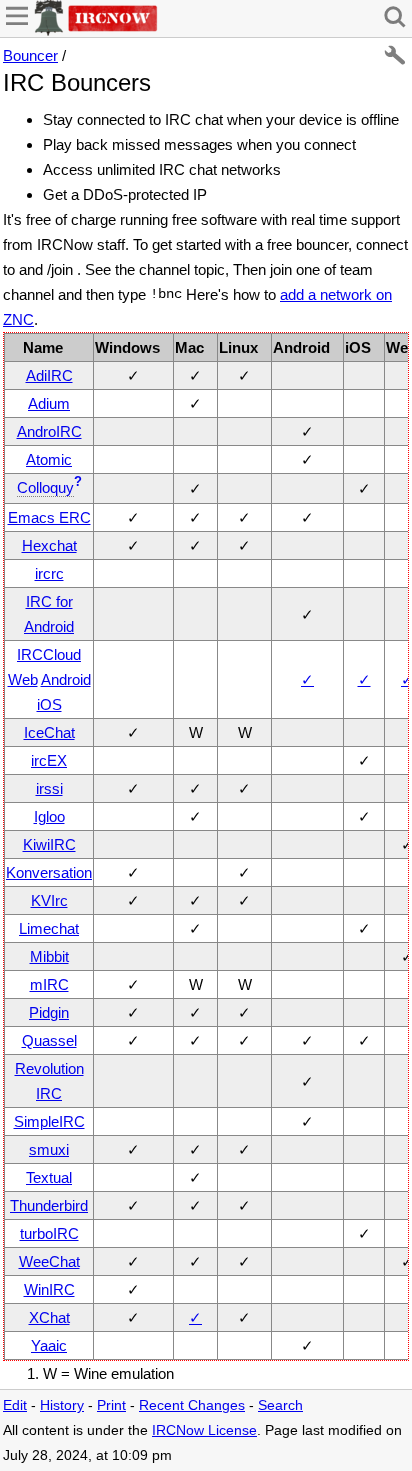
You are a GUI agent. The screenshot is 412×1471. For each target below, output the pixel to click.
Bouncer (30, 55)
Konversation (49, 872)
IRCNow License (204, 1430)
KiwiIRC (49, 844)
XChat (49, 1317)
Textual (49, 1177)
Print (111, 1405)
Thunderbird (49, 1205)
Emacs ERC (49, 517)
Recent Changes (192, 1405)
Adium (49, 403)
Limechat (49, 928)
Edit (15, 1405)
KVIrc (49, 900)
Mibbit (49, 956)
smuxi (49, 1149)
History (62, 1405)
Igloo (49, 816)
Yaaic (49, 1345)
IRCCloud (49, 654)
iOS (49, 704)
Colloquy (45, 487)
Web (23, 679)
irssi (49, 788)
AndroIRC (49, 431)
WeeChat (49, 1261)
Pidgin (49, 1012)
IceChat (49, 732)
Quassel (49, 1040)
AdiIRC (49, 375)
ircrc (49, 573)
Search (280, 1405)
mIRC (49, 984)
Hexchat (49, 545)
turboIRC (49, 1233)
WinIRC (49, 1289)
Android (66, 679)
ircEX (49, 760)
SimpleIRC (49, 1121)
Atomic (49, 459)
